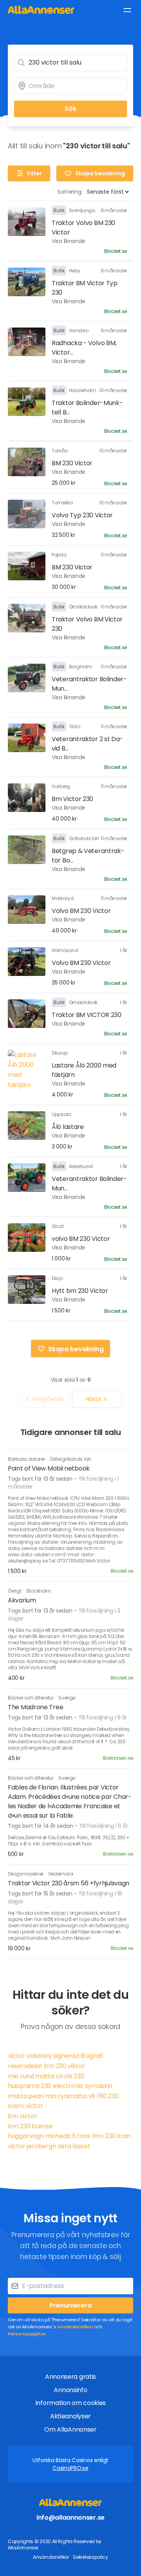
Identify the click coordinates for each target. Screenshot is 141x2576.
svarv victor (25, 2106)
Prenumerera (70, 2305)
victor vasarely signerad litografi (55, 2056)
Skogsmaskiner (26, 1874)
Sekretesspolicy (90, 2557)
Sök (70, 109)
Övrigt (15, 1591)
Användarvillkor (75, 2327)
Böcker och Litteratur (31, 1698)
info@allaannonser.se (70, 2517)
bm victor (22, 2116)
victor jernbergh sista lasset (49, 2146)
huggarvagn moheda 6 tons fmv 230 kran (69, 2136)
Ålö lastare (68, 1127)
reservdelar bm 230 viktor (46, 2066)
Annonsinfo (70, 2390)
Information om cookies (70, 2403)
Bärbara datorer (27, 1459)
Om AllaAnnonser (70, 2429)
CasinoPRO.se (70, 2468)
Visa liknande (69, 241)
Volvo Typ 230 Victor (82, 515)
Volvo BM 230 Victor (81, 911)
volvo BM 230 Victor (81, 1239)
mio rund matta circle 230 (46, 2076)
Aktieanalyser (70, 2416)
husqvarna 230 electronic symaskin (60, 2086)
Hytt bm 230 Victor (80, 1291)
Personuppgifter (27, 2334)
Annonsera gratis (70, 2377)
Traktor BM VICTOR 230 (87, 1015)
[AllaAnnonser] (41, 10)
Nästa (93, 1399)
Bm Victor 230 (72, 799)
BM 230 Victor (72, 463)
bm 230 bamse (30, 2126)
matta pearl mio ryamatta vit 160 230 (63, 2096)
